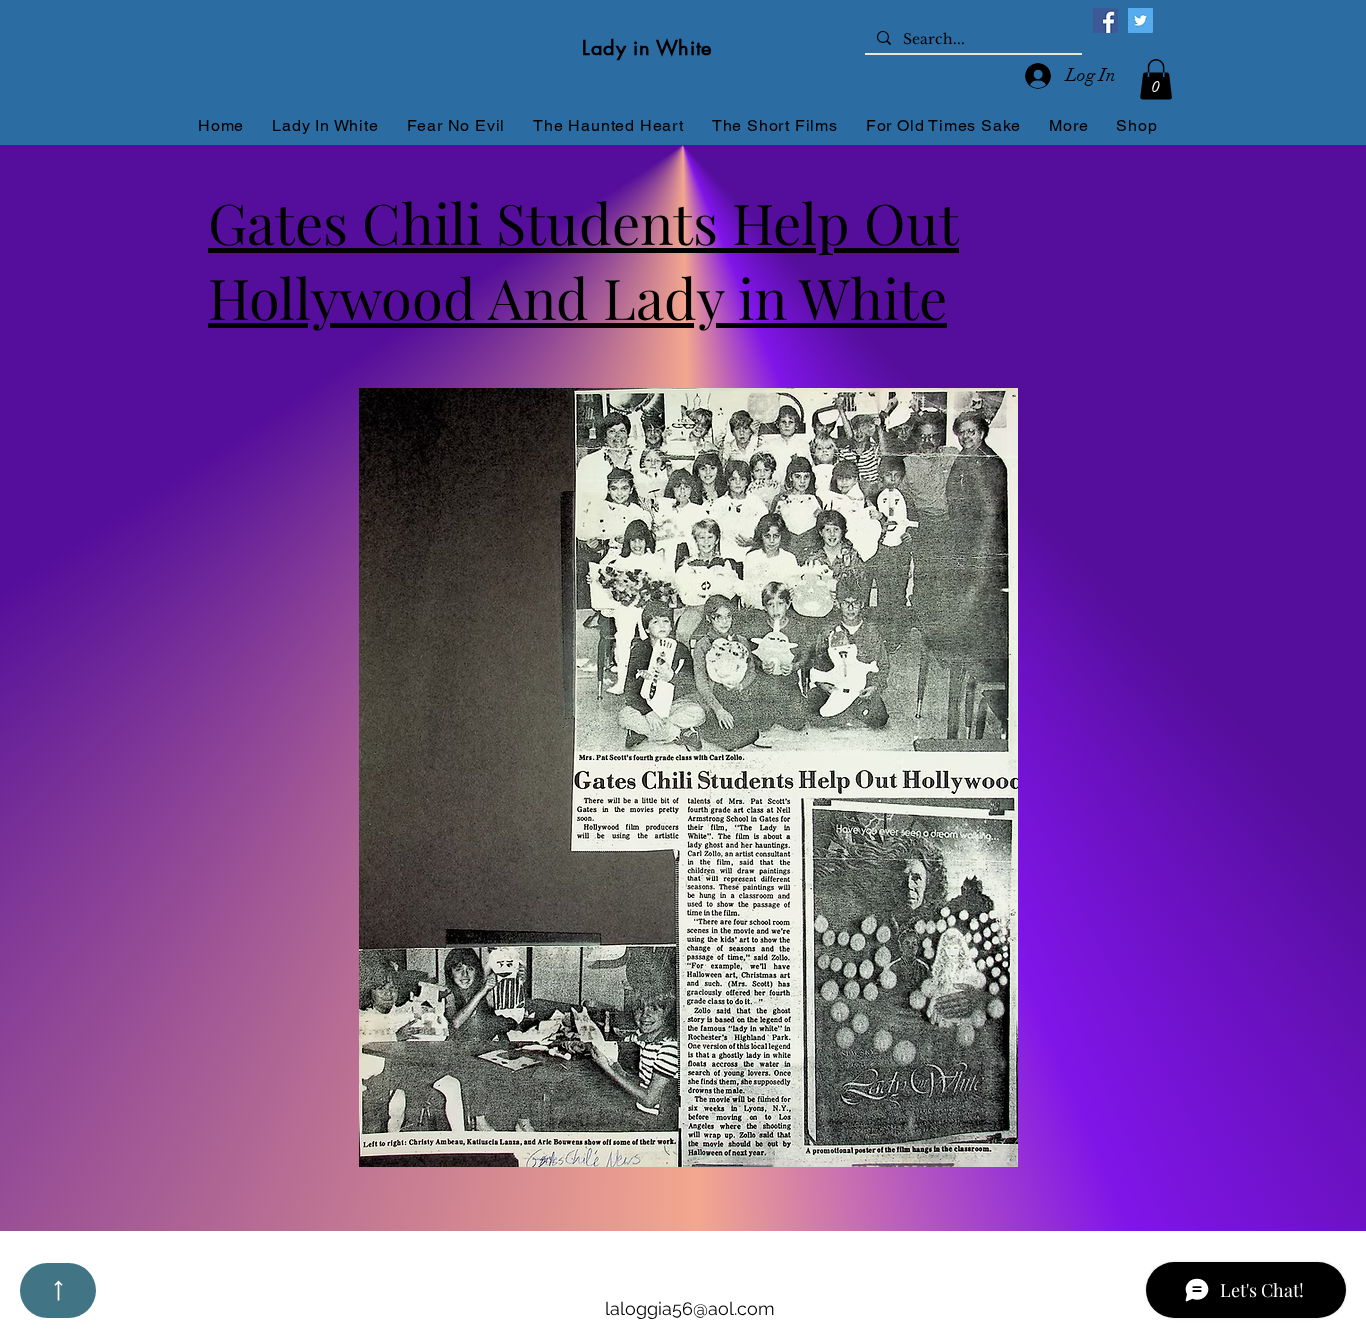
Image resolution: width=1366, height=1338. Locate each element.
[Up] (58, 1290)
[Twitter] (1140, 20)
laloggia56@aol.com (690, 1308)
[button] (1156, 79)
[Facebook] (1105, 20)
